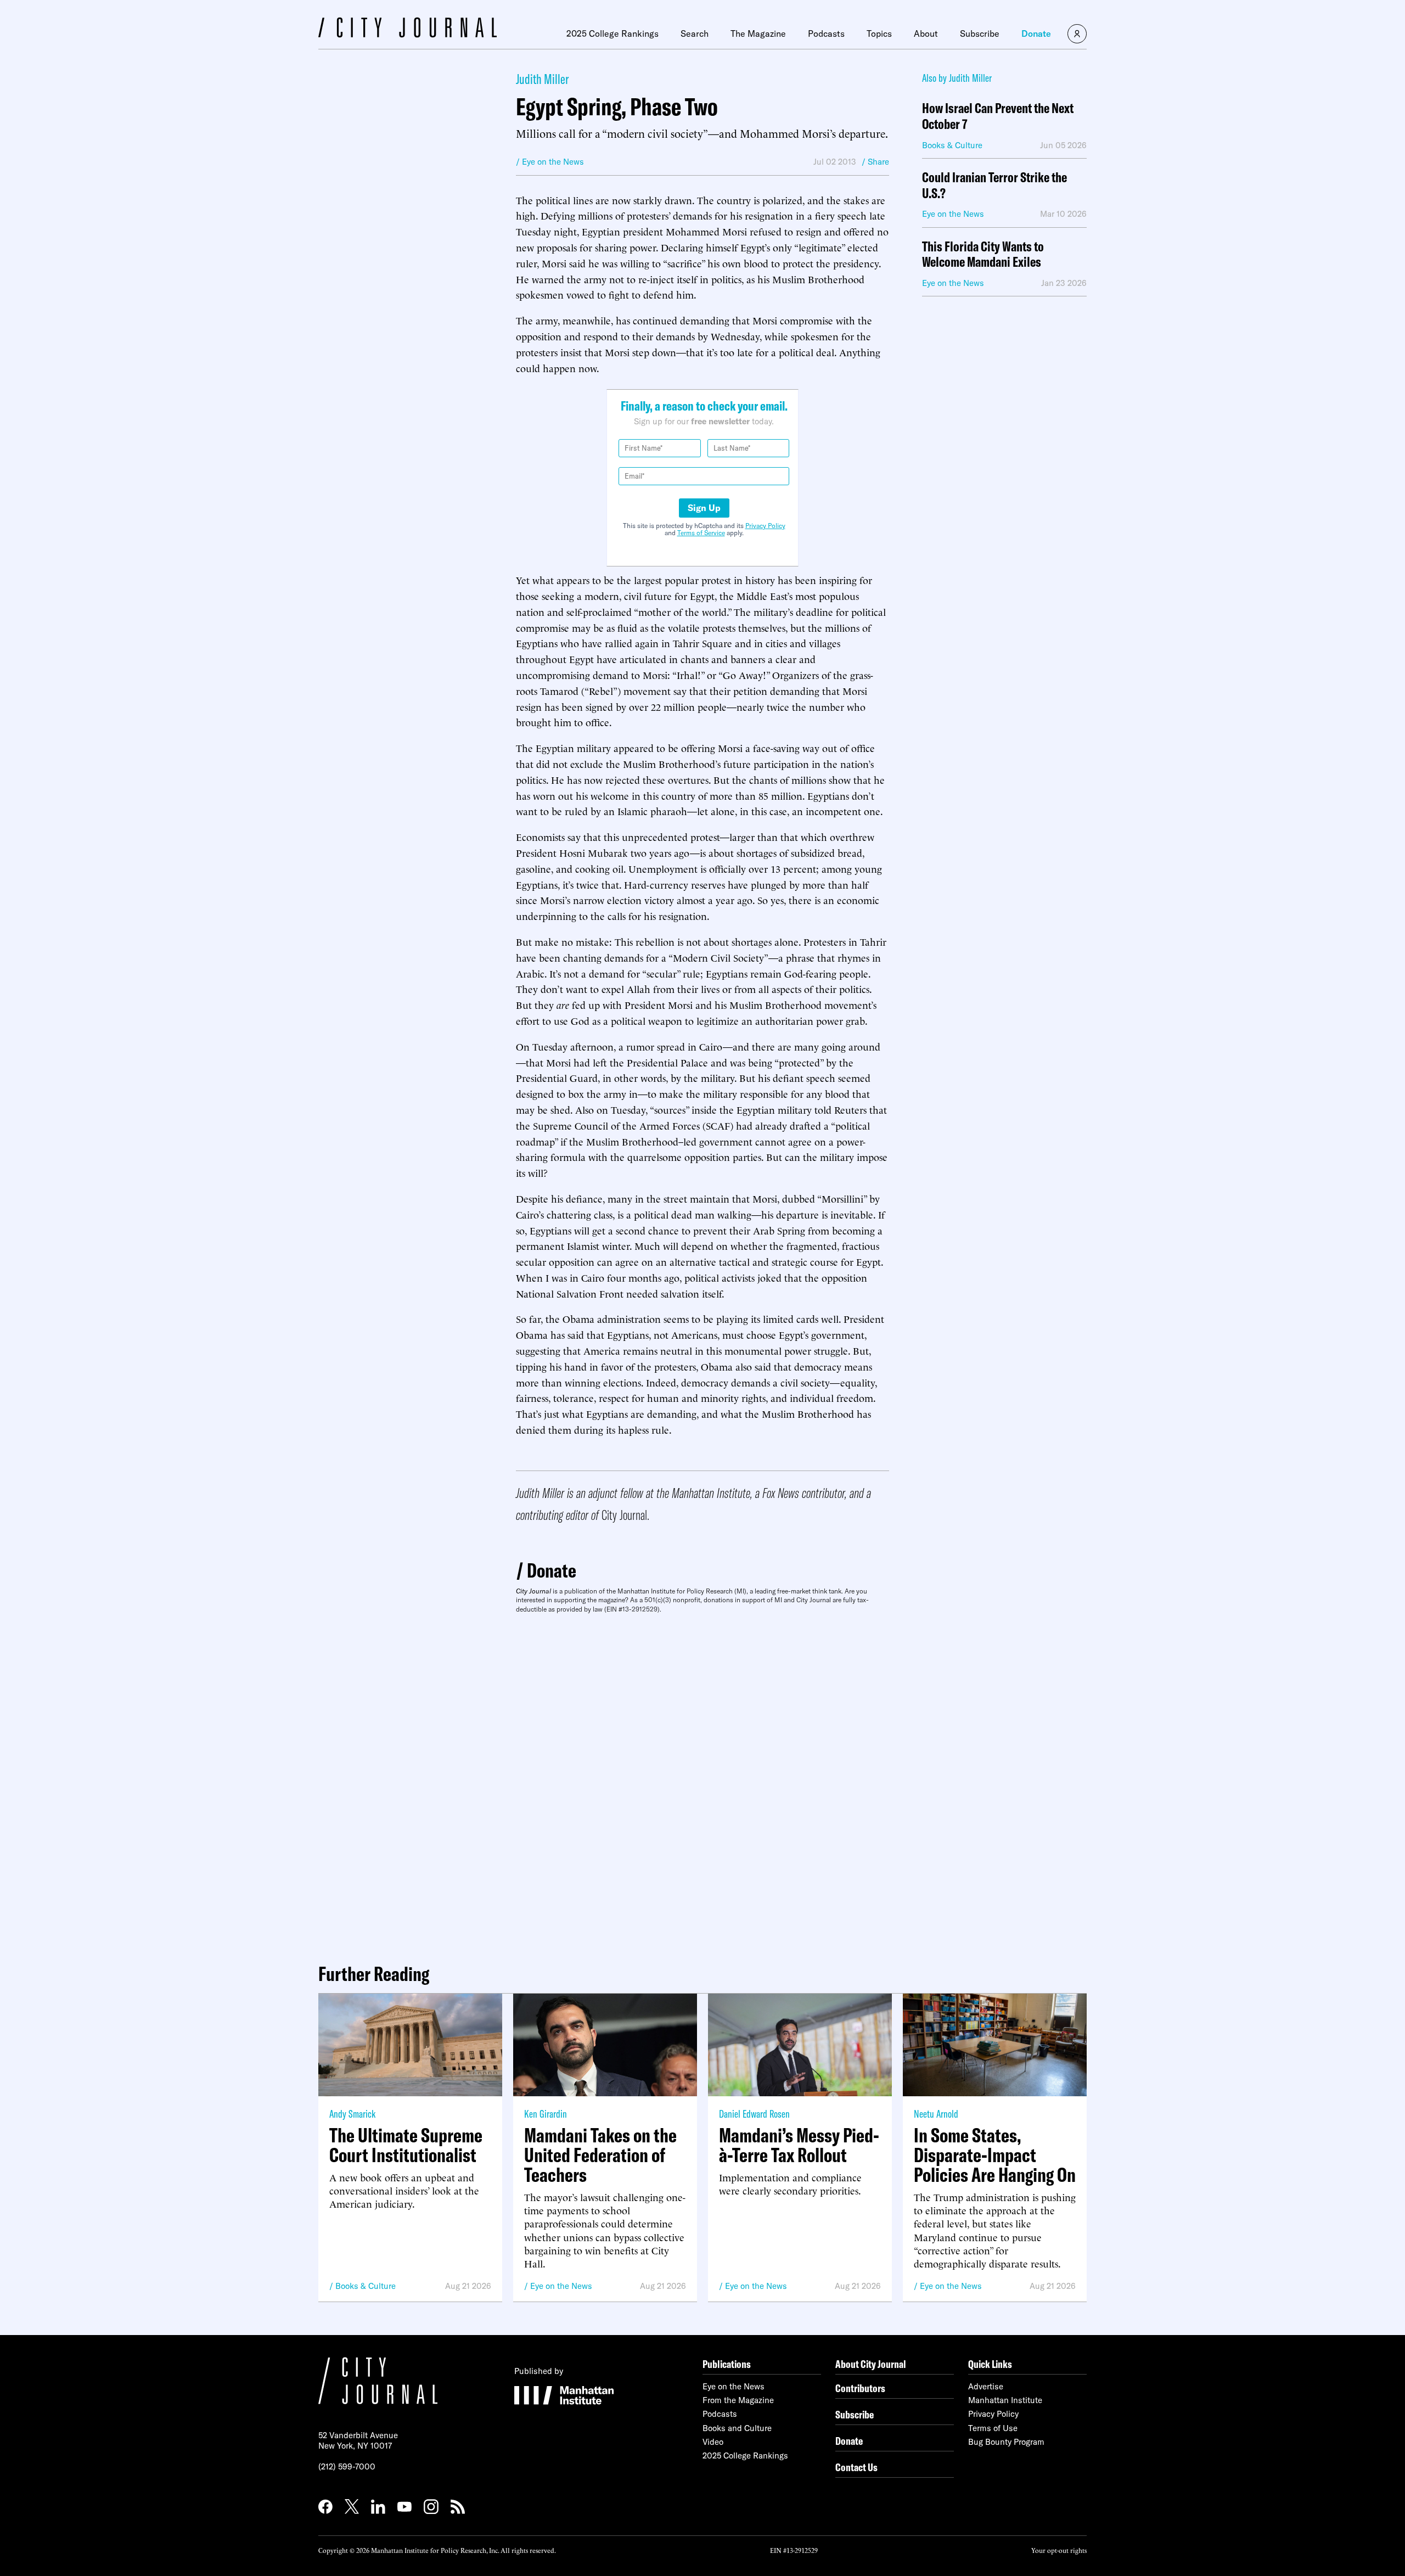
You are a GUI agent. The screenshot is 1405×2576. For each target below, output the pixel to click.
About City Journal (871, 2364)
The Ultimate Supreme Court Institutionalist (406, 2145)
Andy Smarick (352, 2114)
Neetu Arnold (936, 2114)
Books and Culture (737, 2428)
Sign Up (704, 508)
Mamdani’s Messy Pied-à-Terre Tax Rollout (799, 2145)
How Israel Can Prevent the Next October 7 (998, 116)
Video (713, 2442)
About (926, 33)
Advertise (986, 2386)
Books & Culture (366, 2286)
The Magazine (758, 33)
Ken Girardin (546, 2114)
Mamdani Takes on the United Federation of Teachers (600, 2155)
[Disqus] (702, 1784)
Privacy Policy (765, 526)
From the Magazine (738, 2400)
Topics (879, 33)
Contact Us (856, 2467)
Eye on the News (561, 2286)
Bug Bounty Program (1006, 2442)
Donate (1036, 33)
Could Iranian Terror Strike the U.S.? (994, 186)
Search (695, 33)
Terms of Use (993, 2428)
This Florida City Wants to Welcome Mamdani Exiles (983, 255)
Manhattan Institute (1005, 2400)
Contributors (860, 2388)
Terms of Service (701, 533)
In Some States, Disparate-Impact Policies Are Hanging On (995, 2155)
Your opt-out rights (1059, 2550)
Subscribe (980, 33)
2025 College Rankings (612, 33)
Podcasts (826, 33)
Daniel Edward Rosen (754, 2114)
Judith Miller (542, 79)
